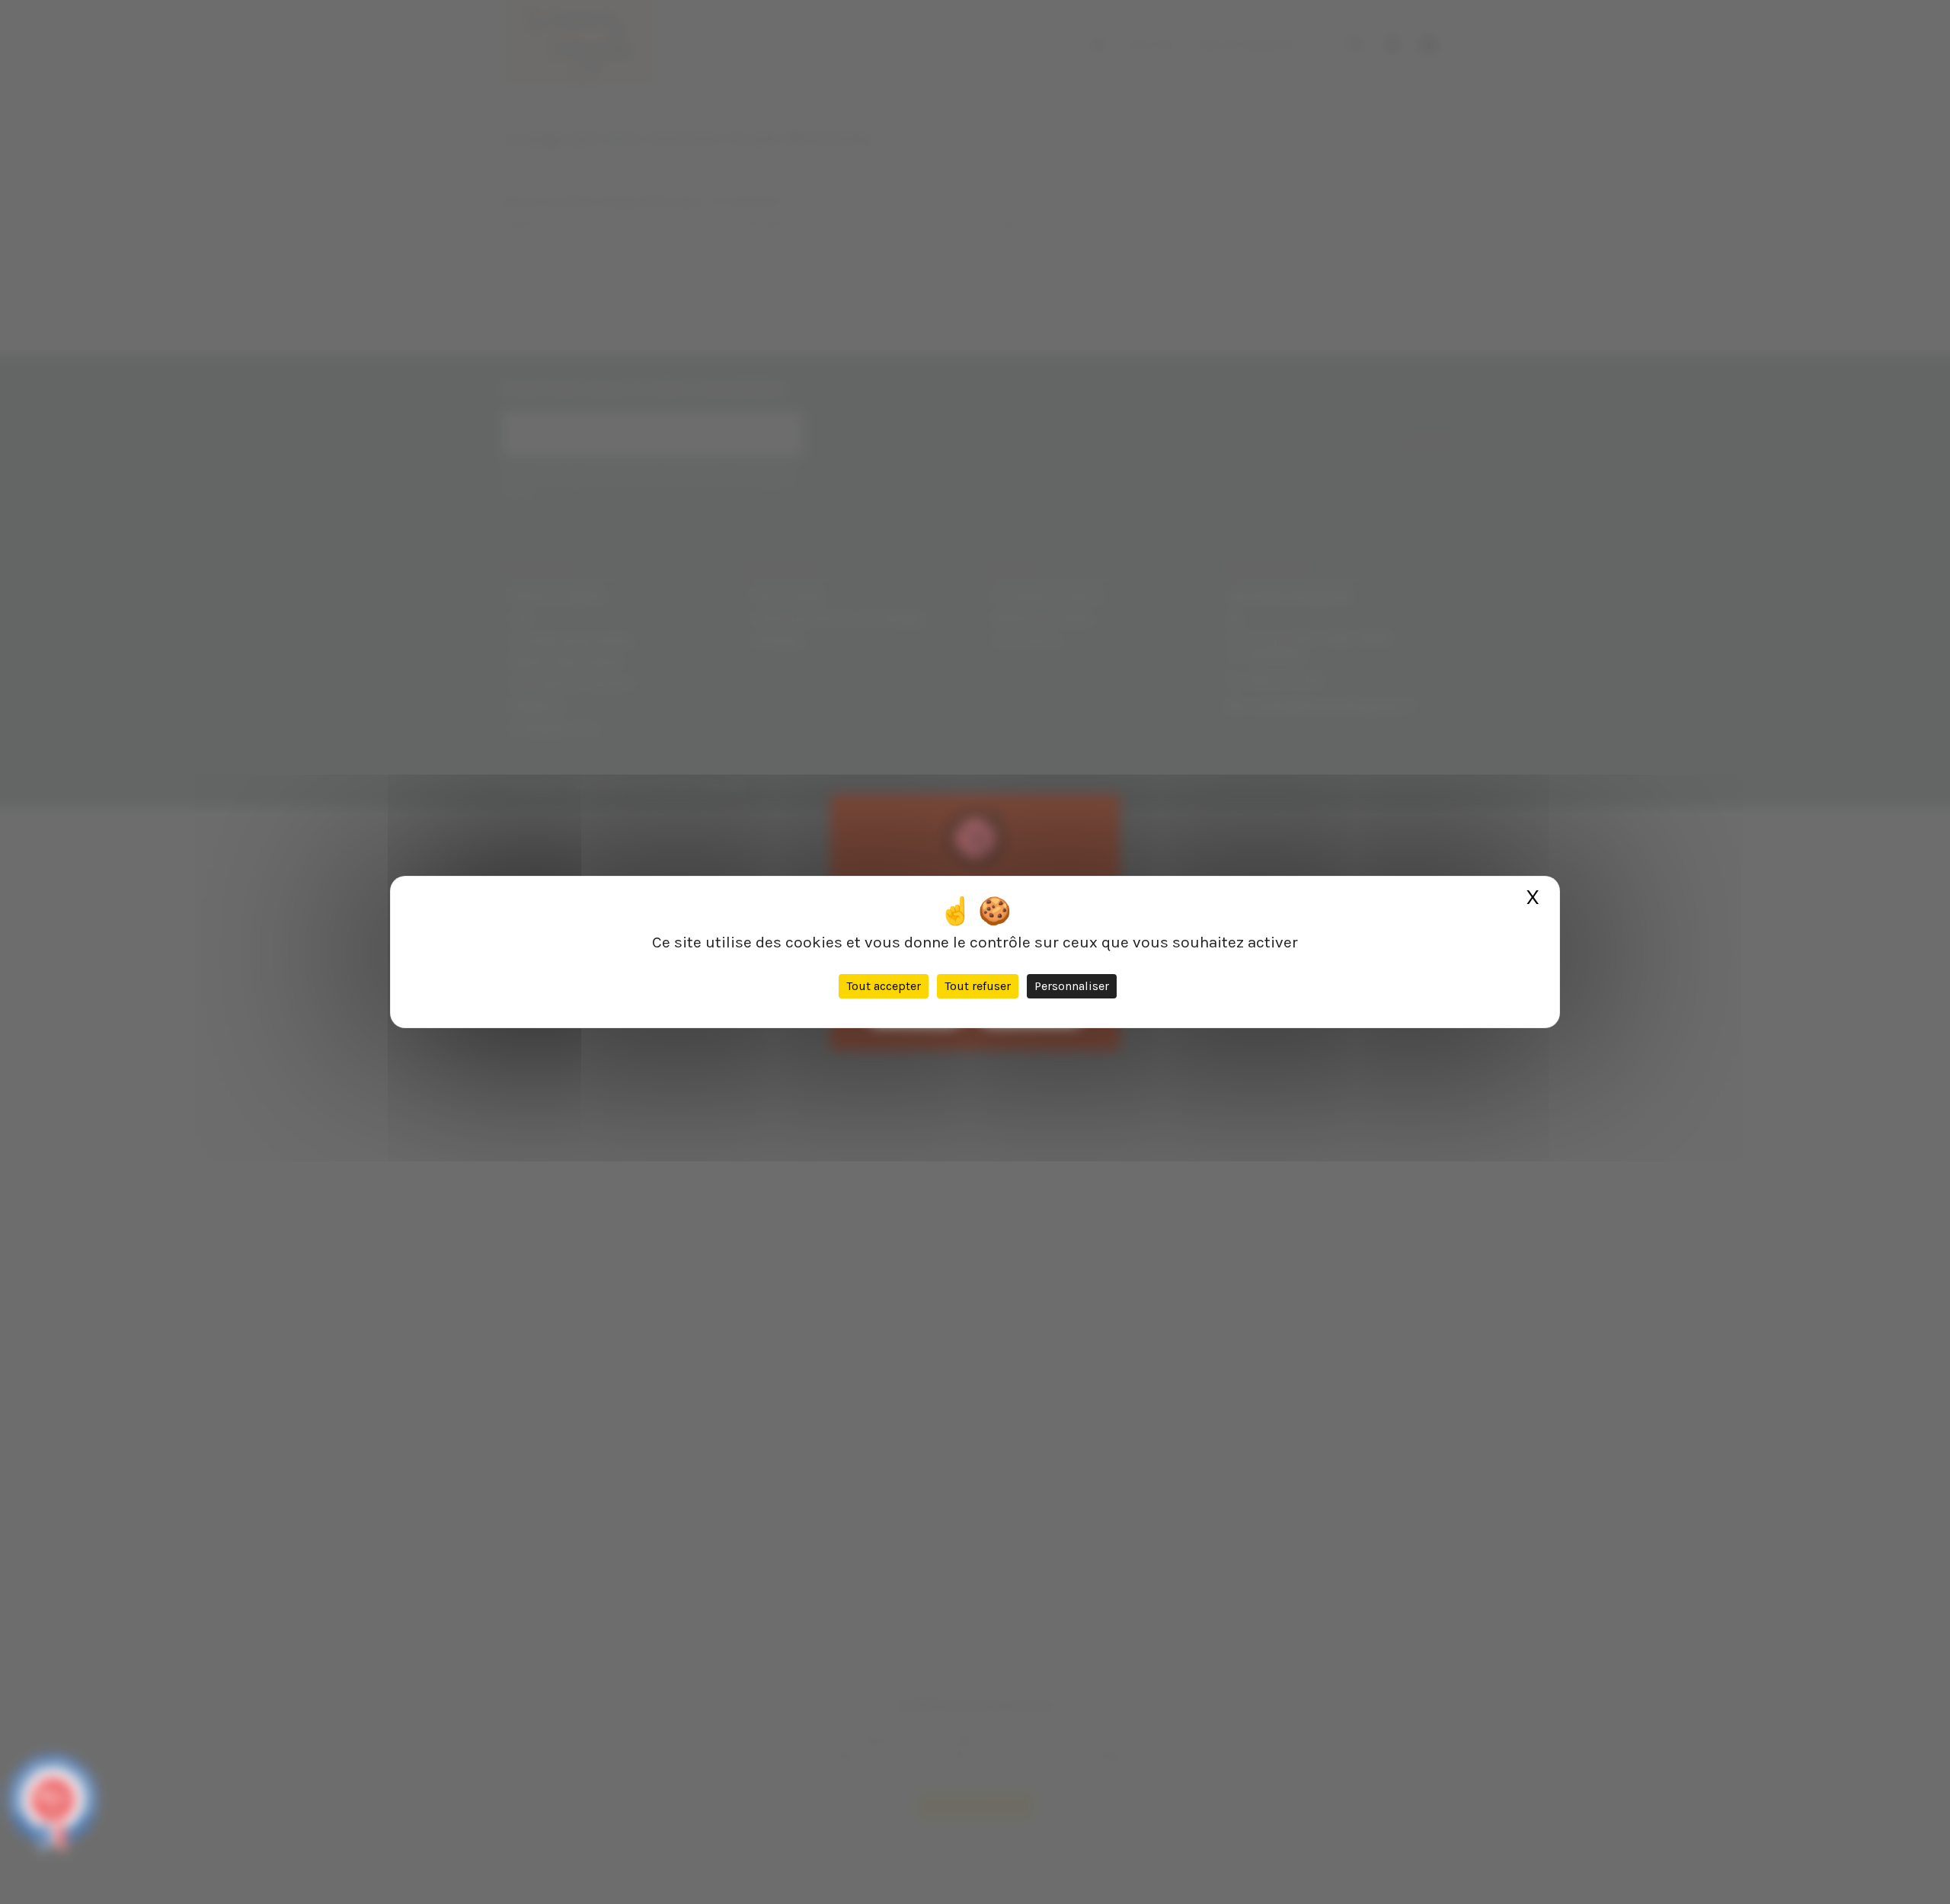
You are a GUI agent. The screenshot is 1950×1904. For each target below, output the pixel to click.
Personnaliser (1072, 986)
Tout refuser (978, 986)
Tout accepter (884, 986)
